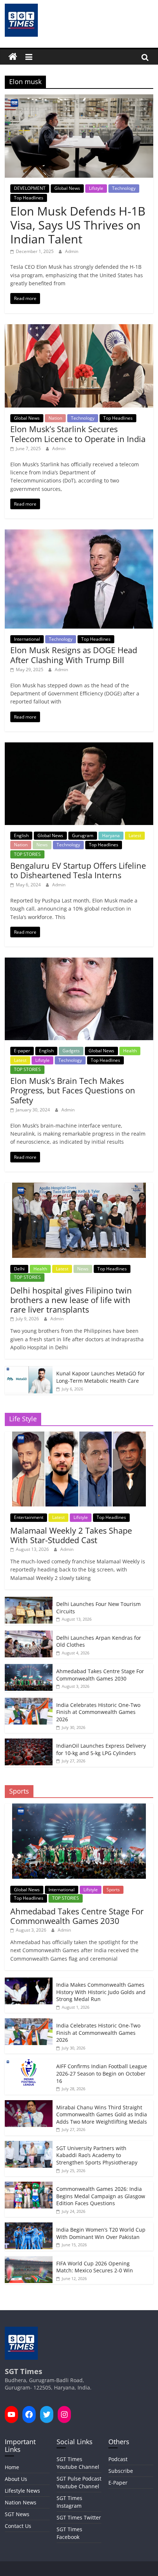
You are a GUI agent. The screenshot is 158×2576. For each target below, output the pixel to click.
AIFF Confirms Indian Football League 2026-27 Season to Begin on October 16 (102, 2073)
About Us (16, 2479)
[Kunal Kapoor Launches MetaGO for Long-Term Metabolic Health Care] (29, 1370)
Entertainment (29, 1517)
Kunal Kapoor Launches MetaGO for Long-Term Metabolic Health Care (100, 1377)
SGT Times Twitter (79, 2517)
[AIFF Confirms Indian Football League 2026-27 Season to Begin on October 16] (29, 2063)
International (27, 639)
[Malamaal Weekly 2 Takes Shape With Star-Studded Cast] (79, 1435)
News (42, 845)
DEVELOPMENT (30, 188)
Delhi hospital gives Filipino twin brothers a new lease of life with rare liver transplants (71, 1300)
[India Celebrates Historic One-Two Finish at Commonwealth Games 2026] (29, 1702)
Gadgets (71, 1051)
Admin (72, 251)
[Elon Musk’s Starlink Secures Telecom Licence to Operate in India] (79, 329)
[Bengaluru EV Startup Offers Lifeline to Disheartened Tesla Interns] (79, 747)
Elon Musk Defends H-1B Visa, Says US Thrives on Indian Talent (78, 225)
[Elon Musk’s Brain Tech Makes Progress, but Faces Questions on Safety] (79, 962)
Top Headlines (29, 198)
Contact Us (18, 2526)
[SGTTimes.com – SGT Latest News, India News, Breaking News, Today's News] (13, 57)
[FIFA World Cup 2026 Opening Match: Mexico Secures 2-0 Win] (29, 2260)
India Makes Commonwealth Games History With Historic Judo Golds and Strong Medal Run (101, 1992)
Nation (55, 418)
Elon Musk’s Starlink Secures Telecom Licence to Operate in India (78, 434)
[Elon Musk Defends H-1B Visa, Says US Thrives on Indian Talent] (79, 99)
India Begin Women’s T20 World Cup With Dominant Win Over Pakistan (101, 2233)
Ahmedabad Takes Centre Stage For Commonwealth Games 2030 (100, 1675)
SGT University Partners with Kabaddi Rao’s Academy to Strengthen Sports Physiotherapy (97, 2155)
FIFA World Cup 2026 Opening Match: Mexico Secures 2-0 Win (95, 2267)
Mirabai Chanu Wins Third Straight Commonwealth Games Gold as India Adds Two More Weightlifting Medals (102, 2114)
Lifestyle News (22, 2491)
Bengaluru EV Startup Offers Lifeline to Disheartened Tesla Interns (78, 870)
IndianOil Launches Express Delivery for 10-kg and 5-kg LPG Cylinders (101, 1749)
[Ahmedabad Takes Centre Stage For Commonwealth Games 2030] (29, 1668)
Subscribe (121, 2471)
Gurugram (83, 835)
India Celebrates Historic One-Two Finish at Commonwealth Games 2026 (98, 1712)
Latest (135, 835)
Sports (113, 1890)
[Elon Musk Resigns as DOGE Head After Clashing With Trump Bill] (79, 534)
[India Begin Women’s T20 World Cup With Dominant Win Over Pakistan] (29, 2226)
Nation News (21, 2502)
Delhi (19, 1269)
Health (130, 1051)
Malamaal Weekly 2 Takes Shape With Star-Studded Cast (71, 1535)
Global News (67, 188)
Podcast (118, 2459)
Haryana (111, 835)
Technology (124, 188)
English (21, 835)
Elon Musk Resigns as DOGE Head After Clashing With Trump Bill (74, 655)
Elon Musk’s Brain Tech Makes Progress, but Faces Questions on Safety (73, 1090)
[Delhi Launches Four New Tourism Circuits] (29, 1601)
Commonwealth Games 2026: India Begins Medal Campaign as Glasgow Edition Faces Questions (101, 2196)
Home (12, 2467)
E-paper (22, 1051)
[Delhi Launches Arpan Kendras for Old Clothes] (29, 1634)
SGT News (17, 2514)
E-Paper (118, 2483)
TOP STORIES (27, 854)
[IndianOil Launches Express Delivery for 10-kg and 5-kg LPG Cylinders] (29, 1742)
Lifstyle (96, 188)
